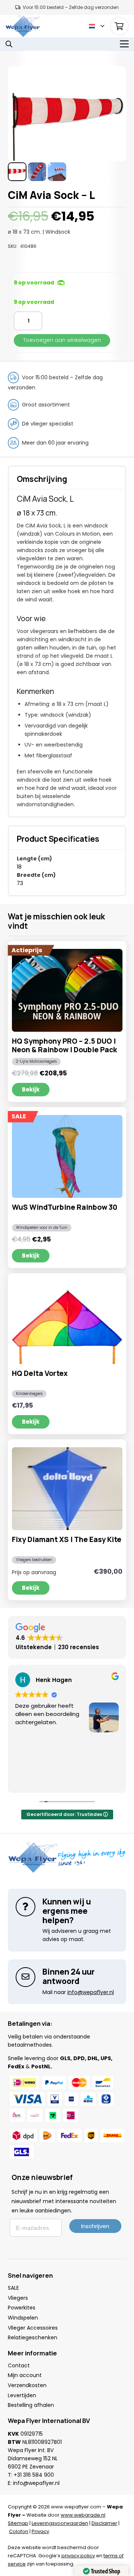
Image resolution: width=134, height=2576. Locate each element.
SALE (13, 2288)
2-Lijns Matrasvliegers (36, 1061)
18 (19, 867)
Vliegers (18, 2298)
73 (20, 883)
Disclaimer (104, 2523)
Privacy (40, 2531)
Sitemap (18, 2523)
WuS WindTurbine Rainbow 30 (65, 1207)
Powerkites (22, 2308)
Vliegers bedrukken (34, 1560)
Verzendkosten (27, 2385)
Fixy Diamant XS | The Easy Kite (67, 1539)
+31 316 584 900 (34, 2475)
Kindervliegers (29, 1394)
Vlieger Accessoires (33, 2328)
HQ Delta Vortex (40, 1373)
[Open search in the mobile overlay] (9, 44)
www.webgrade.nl (83, 2515)
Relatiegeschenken (33, 2337)
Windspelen (23, 2318)
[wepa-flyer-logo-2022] (23, 26)
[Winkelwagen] (119, 26)
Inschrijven (95, 2226)
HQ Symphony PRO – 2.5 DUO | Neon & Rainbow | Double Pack (64, 1045)
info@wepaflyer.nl (36, 2483)
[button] (97, 26)
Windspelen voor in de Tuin (42, 1228)
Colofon (19, 2531)
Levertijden (22, 2395)
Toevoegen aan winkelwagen (62, 340)
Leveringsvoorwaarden (60, 2523)
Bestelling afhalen (31, 2405)
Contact (19, 2365)
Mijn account (25, 2375)
